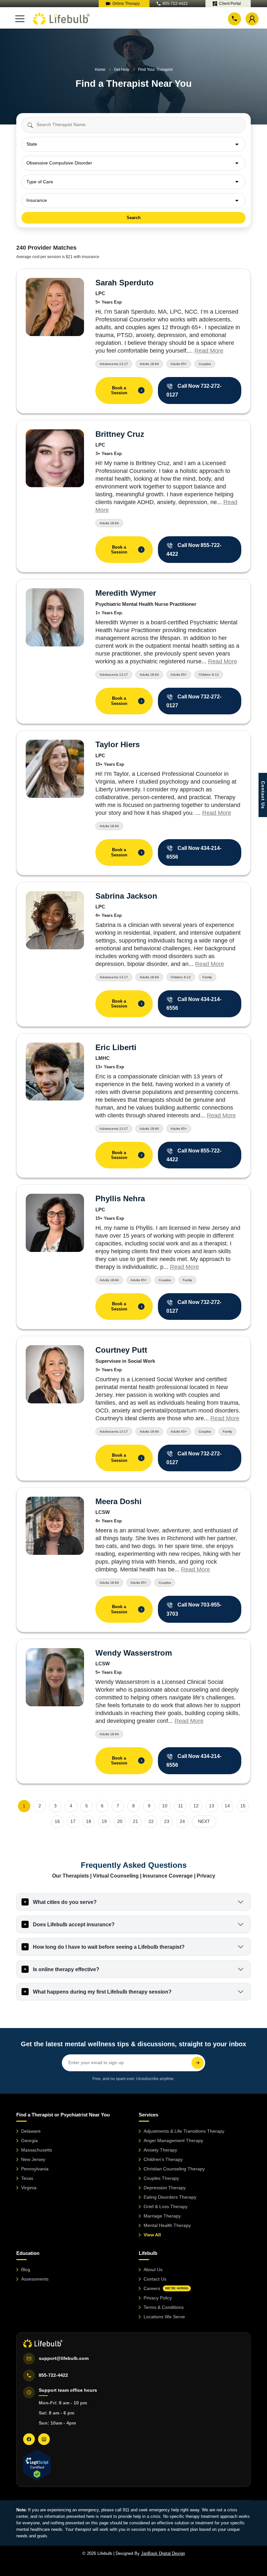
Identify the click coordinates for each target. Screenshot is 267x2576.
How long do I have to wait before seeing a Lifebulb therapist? (109, 1947)
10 (165, 1806)
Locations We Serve (164, 2317)
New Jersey (33, 2159)
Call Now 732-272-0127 (194, 390)
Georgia (29, 2140)
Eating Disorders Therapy (170, 2197)
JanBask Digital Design (163, 2553)
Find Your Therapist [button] (155, 70)
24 (182, 1821)
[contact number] (234, 18)
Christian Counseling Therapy (174, 2169)
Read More (209, 351)
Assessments (35, 2279)
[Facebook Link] (29, 2439)
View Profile (55, 307)
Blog (26, 2270)
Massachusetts (37, 2150)
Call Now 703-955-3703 (194, 1609)
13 (212, 1806)
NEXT (204, 1821)
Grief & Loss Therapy (166, 2206)
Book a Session (127, 390)
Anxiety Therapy (160, 2150)
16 (57, 1821)
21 (135, 1821)
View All (152, 2235)
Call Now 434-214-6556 (194, 852)
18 (89, 1821)
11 (181, 1806)
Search (134, 218)
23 (167, 1821)
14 (227, 1806)
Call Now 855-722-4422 (194, 550)
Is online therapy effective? (66, 1969)
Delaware (31, 2131)
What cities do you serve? (65, 1902)
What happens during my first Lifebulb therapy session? (102, 1992)
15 (243, 1806)
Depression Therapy (165, 2188)
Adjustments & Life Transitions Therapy (184, 2131)
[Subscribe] (198, 2063)
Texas (27, 2178)
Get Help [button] (122, 70)
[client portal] (252, 19)
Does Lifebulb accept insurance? (74, 1925)
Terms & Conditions (164, 2307)
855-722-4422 (175, 4)
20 (120, 1821)
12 (196, 1806)
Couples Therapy (161, 2178)
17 (73, 1821)
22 (151, 1821)
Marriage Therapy (162, 2216)
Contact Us (155, 2279)
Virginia (29, 2188)
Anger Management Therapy (173, 2140)
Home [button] (100, 70)
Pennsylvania (35, 2169)
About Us (153, 2270)
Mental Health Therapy (167, 2225)
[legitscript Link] (37, 2465)
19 (104, 1821)
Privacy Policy (158, 2298)
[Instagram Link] (44, 2439)
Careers (166, 2288)
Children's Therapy (163, 2159)
